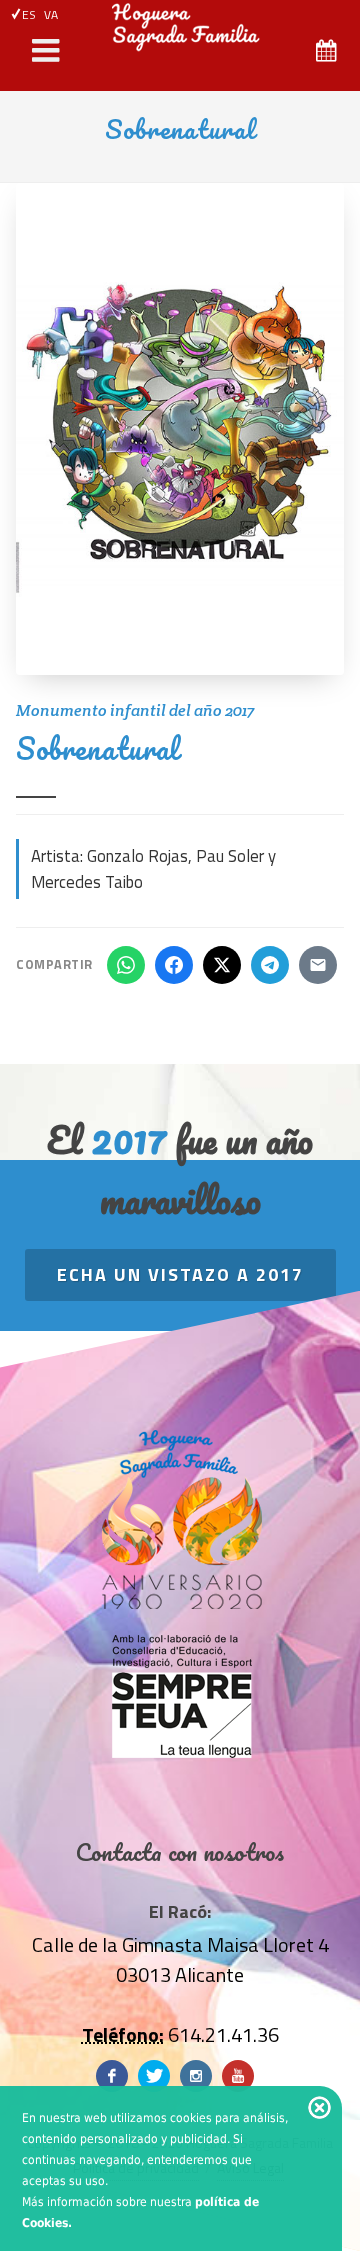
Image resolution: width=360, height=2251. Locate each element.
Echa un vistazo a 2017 (180, 1274)
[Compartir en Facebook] (174, 965)
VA (51, 14)
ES (29, 14)
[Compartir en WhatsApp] (126, 965)
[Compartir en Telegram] (270, 965)
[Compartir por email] (318, 965)
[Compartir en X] (222, 965)
